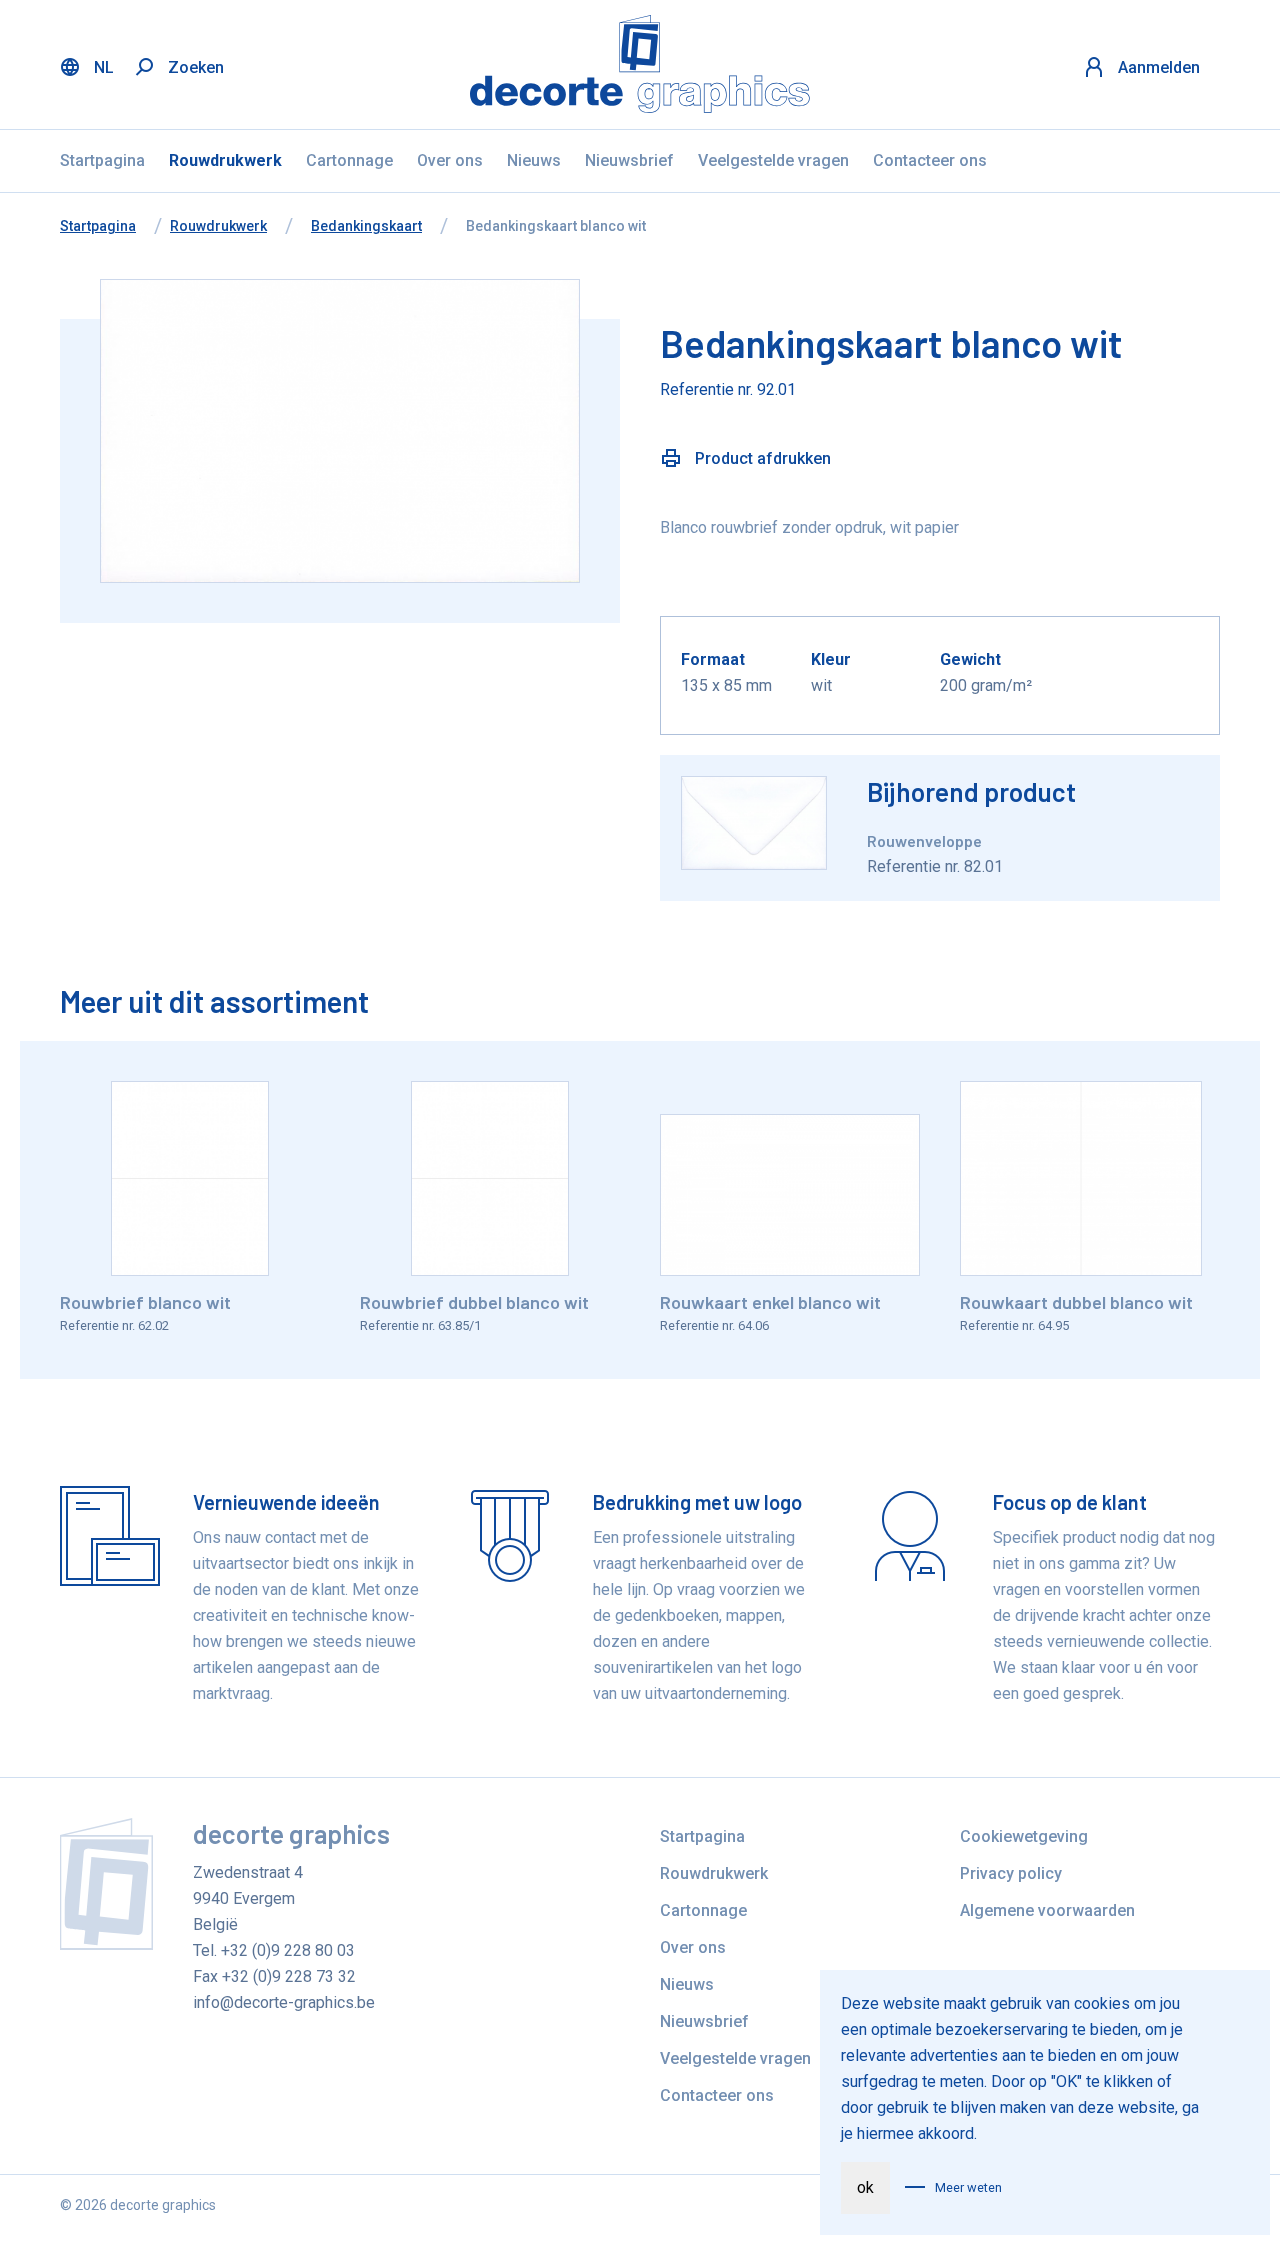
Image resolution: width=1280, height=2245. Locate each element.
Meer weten (968, 2187)
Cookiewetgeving (1024, 1836)
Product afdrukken (761, 458)
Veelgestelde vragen (773, 160)
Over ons (450, 160)
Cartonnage (349, 160)
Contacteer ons (930, 160)
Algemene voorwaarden (1047, 1910)
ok (865, 2187)
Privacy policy (1011, 1873)
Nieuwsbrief (629, 160)
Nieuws (534, 160)
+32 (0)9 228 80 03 (288, 1950)
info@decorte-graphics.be (284, 2002)
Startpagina (102, 160)
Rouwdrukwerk (225, 160)
